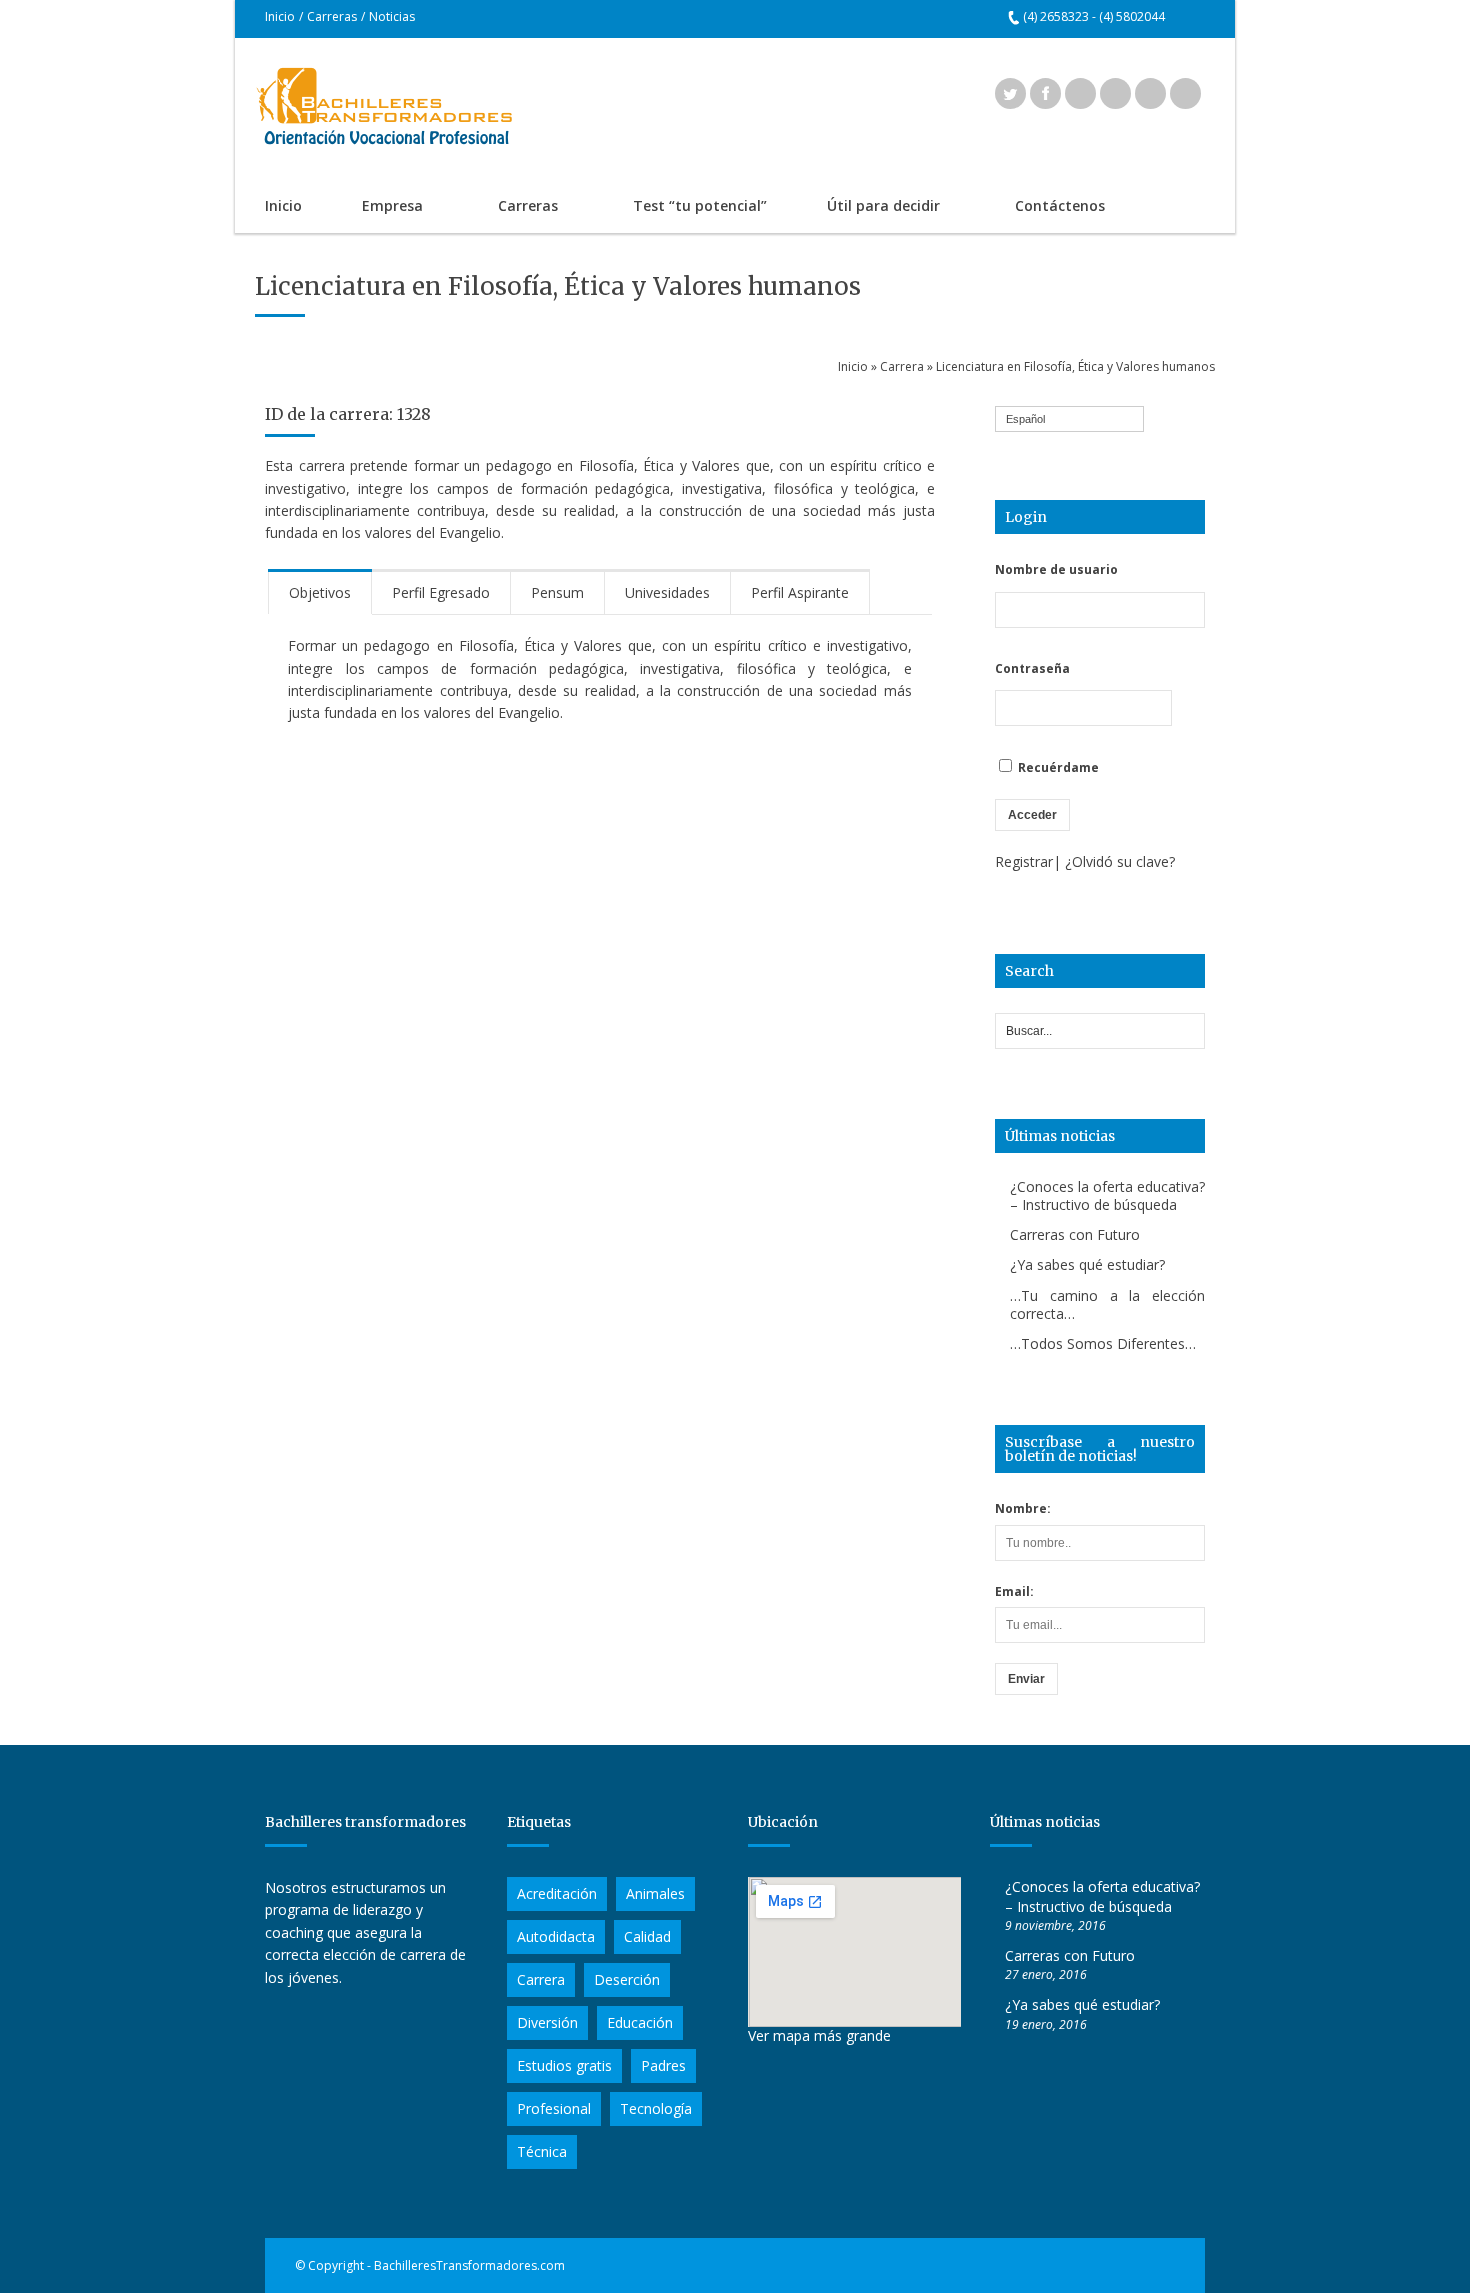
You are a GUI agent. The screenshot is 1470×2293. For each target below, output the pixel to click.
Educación (640, 2022)
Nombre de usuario (1056, 569)
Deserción (627, 1979)
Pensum (557, 592)
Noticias (392, 16)
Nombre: (1023, 1508)
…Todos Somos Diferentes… (1103, 1343)
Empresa (377, 207)
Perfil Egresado (441, 592)
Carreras (332, 16)
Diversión (547, 2022)
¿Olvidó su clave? (1120, 861)
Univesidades (667, 592)
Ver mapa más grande (819, 2035)
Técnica (542, 2151)
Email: (1014, 1591)
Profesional (554, 2108)
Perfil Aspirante (800, 592)
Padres (663, 2065)
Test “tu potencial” (700, 205)
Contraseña (1032, 668)
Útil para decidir (868, 207)
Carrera (902, 366)
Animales (655, 1893)
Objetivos (320, 592)
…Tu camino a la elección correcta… (1107, 1304)
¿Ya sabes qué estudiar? (1087, 1264)
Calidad (647, 1936)
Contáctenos (1060, 205)
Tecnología (656, 2108)
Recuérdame (1057, 767)
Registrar (1024, 861)
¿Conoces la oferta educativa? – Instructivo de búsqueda (1107, 1195)
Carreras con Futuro (1075, 1234)
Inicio (280, 16)
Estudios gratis (564, 2065)
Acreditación (557, 1893)
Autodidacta (556, 1936)
